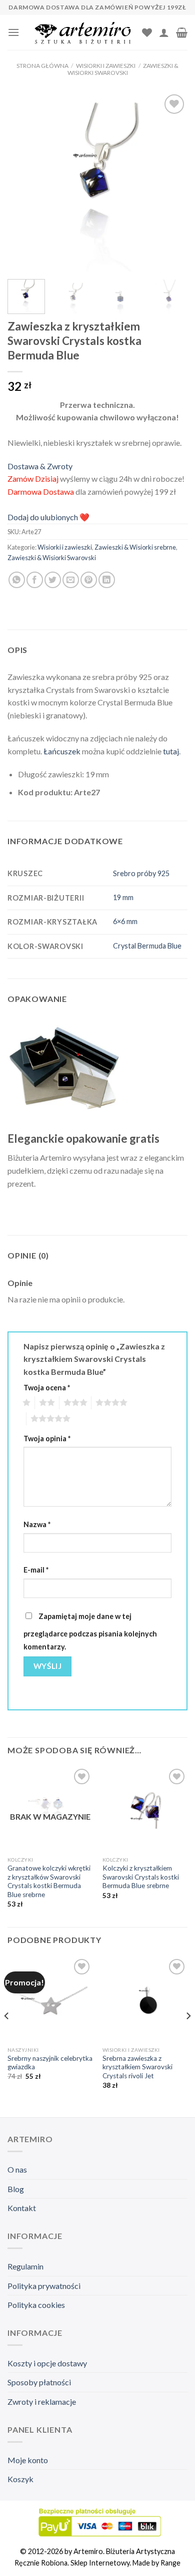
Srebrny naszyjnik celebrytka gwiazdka (50, 2063)
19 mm (123, 897)
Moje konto (28, 2460)
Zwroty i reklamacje (42, 2402)
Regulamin (25, 2266)
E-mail (36, 1570)
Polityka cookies (36, 2305)
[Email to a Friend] (71, 580)
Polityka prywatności (44, 2286)
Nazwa (37, 1524)
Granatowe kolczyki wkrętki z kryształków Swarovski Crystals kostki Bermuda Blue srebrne (49, 1881)
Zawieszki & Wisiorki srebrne (135, 547)
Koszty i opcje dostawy (47, 2363)
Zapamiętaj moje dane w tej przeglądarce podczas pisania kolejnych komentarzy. (90, 1631)
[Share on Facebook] (35, 580)
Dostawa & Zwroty (40, 466)
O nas (17, 2169)
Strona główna (42, 66)
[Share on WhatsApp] (17, 580)
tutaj (171, 751)
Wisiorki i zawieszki (106, 66)
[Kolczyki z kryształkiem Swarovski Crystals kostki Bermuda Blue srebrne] (145, 1809)
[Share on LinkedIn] (107, 580)
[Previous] (23, 182)
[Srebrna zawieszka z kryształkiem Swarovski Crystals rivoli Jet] (145, 1999)
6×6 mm (125, 921)
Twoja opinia (47, 1439)
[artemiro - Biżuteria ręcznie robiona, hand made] (84, 33)
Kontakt (22, 2208)
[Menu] (13, 32)
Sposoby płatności (39, 2382)
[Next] (171, 182)
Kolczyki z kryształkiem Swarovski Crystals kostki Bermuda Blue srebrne (141, 1877)
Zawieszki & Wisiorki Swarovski (123, 69)
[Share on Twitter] (53, 580)
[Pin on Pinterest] (89, 580)
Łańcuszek (62, 751)
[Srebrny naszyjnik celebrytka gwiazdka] (50, 1999)
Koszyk (20, 2479)
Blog (16, 2189)
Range (170, 2563)
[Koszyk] (182, 32)
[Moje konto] (164, 32)
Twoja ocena (47, 1388)
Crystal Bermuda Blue (147, 946)
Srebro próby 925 (141, 873)
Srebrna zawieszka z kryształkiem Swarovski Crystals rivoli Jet (137, 2067)
